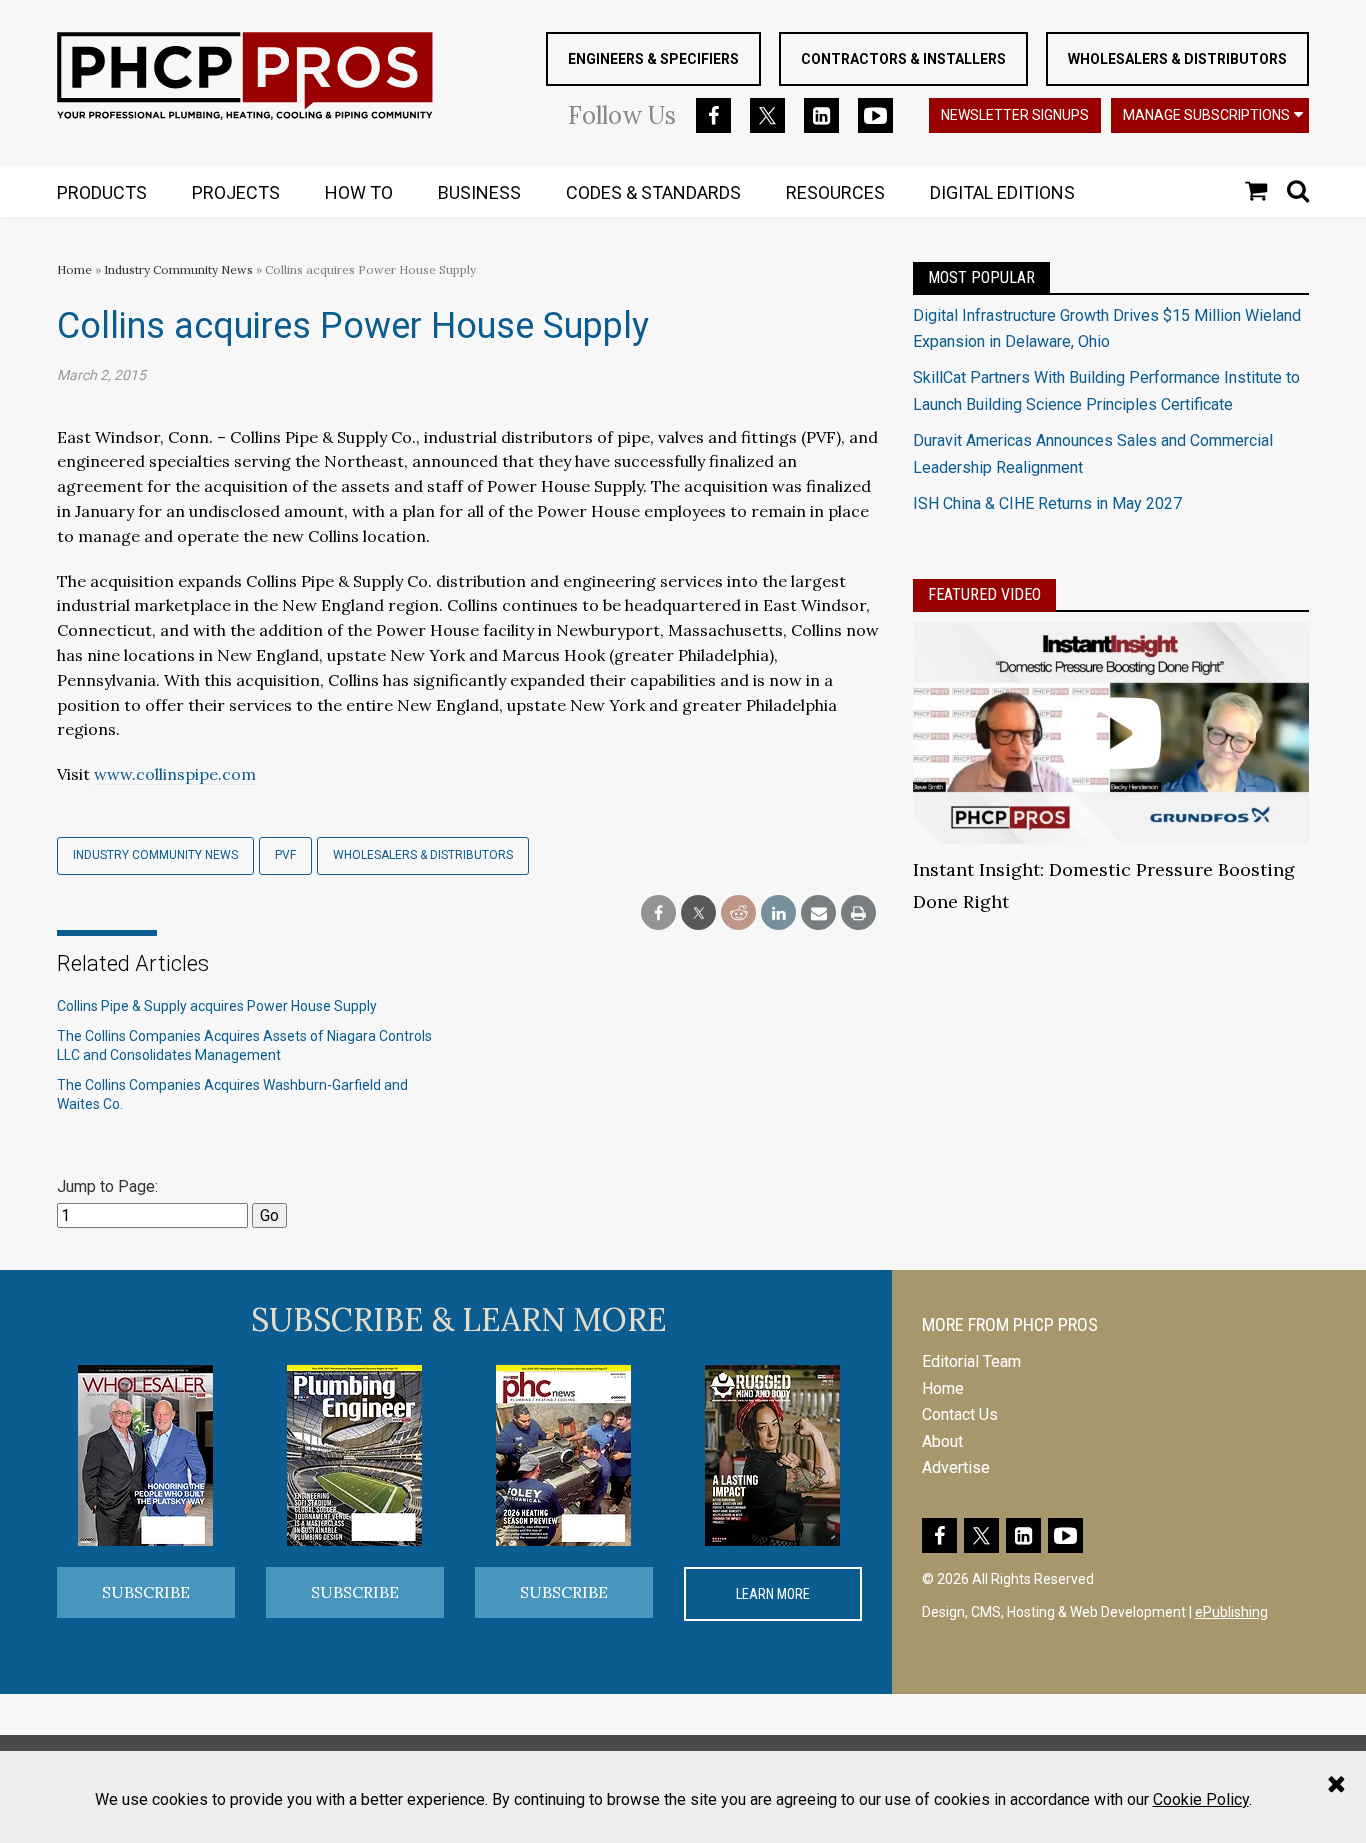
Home (74, 269)
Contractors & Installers (903, 59)
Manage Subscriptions (1206, 115)
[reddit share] (738, 913)
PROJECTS (236, 192)
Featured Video (984, 594)
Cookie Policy (1201, 1799)
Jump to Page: (107, 1186)
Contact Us (960, 1414)
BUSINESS (479, 192)
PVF (285, 855)
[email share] (818, 913)
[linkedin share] (778, 913)
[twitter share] (698, 913)
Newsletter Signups (1015, 115)
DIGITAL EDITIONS (1002, 192)
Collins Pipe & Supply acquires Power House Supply (217, 1006)
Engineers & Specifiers (653, 59)
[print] (858, 913)
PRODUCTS (102, 192)
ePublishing (1231, 1612)
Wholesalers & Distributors (1177, 59)
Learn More (773, 1594)
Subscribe (146, 1592)
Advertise (956, 1467)
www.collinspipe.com (175, 774)
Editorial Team (971, 1361)
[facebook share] (658, 913)
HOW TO (359, 192)
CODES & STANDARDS (653, 192)
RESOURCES (835, 192)
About (942, 1441)
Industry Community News (178, 269)
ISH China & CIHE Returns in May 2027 (1047, 503)
